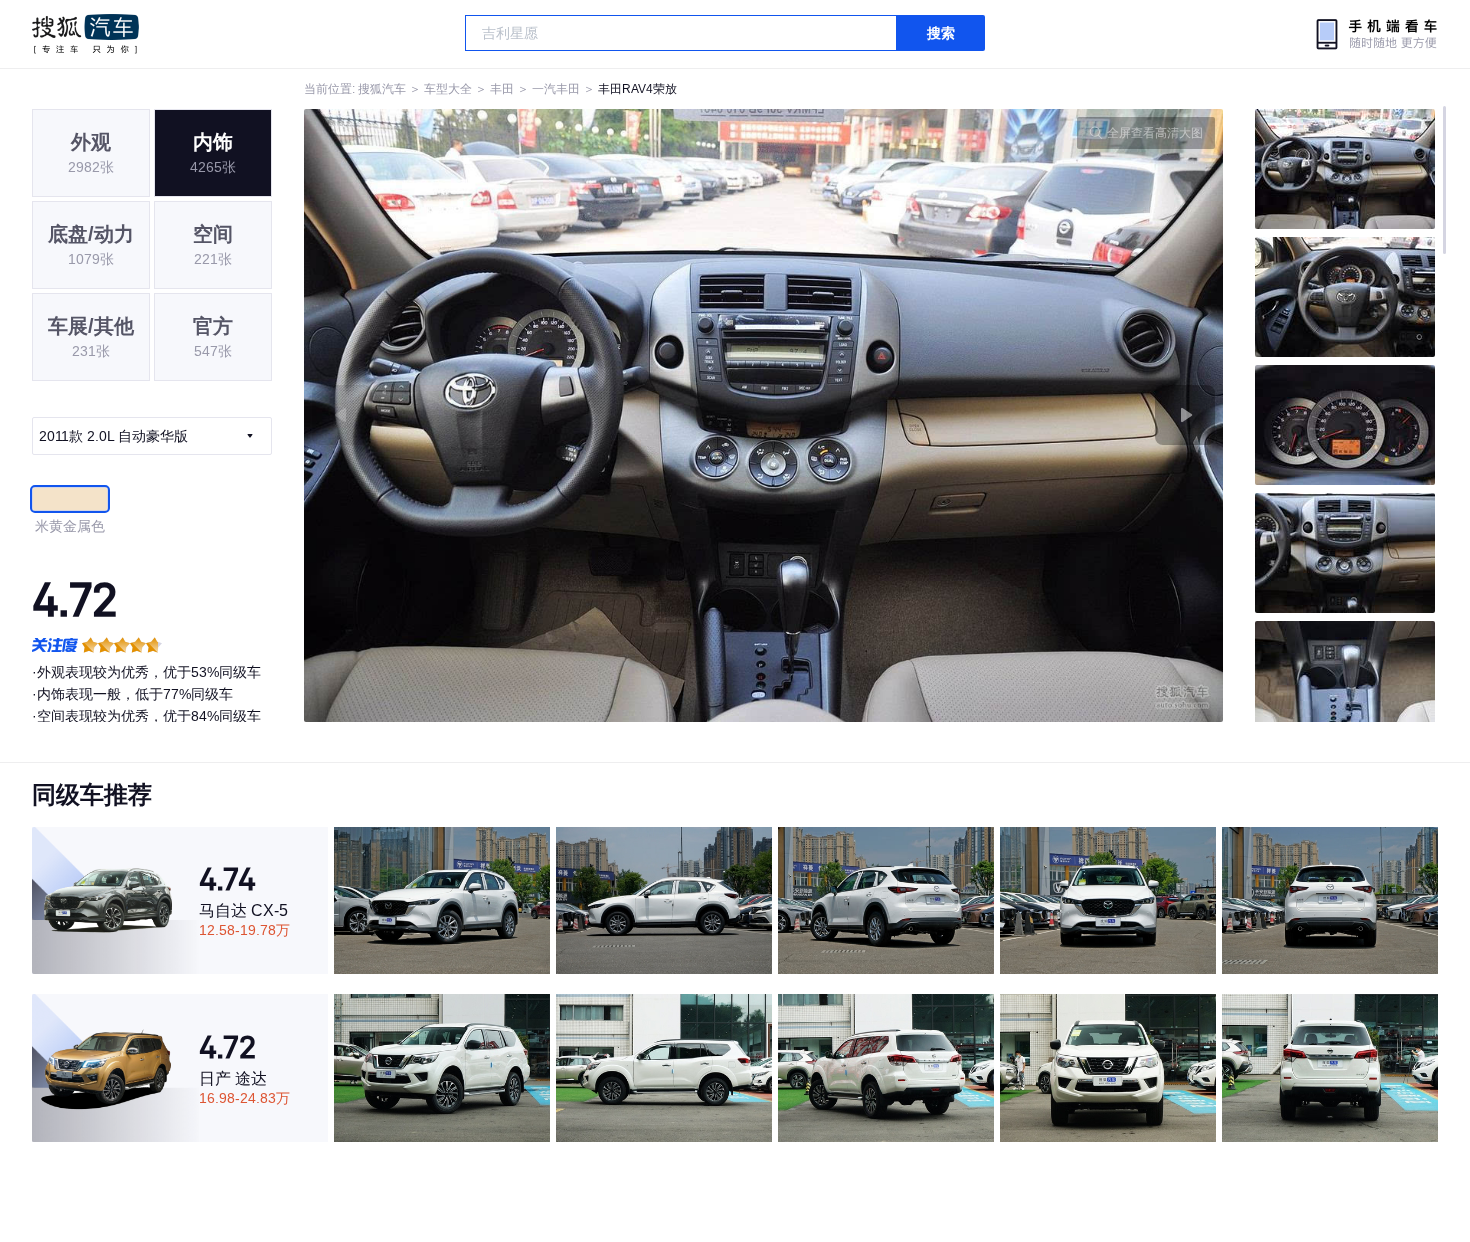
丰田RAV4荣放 (637, 89)
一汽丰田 (556, 89)
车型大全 (448, 89)
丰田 (502, 89)
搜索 (941, 33)
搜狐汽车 (85, 34)
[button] (534, 415)
